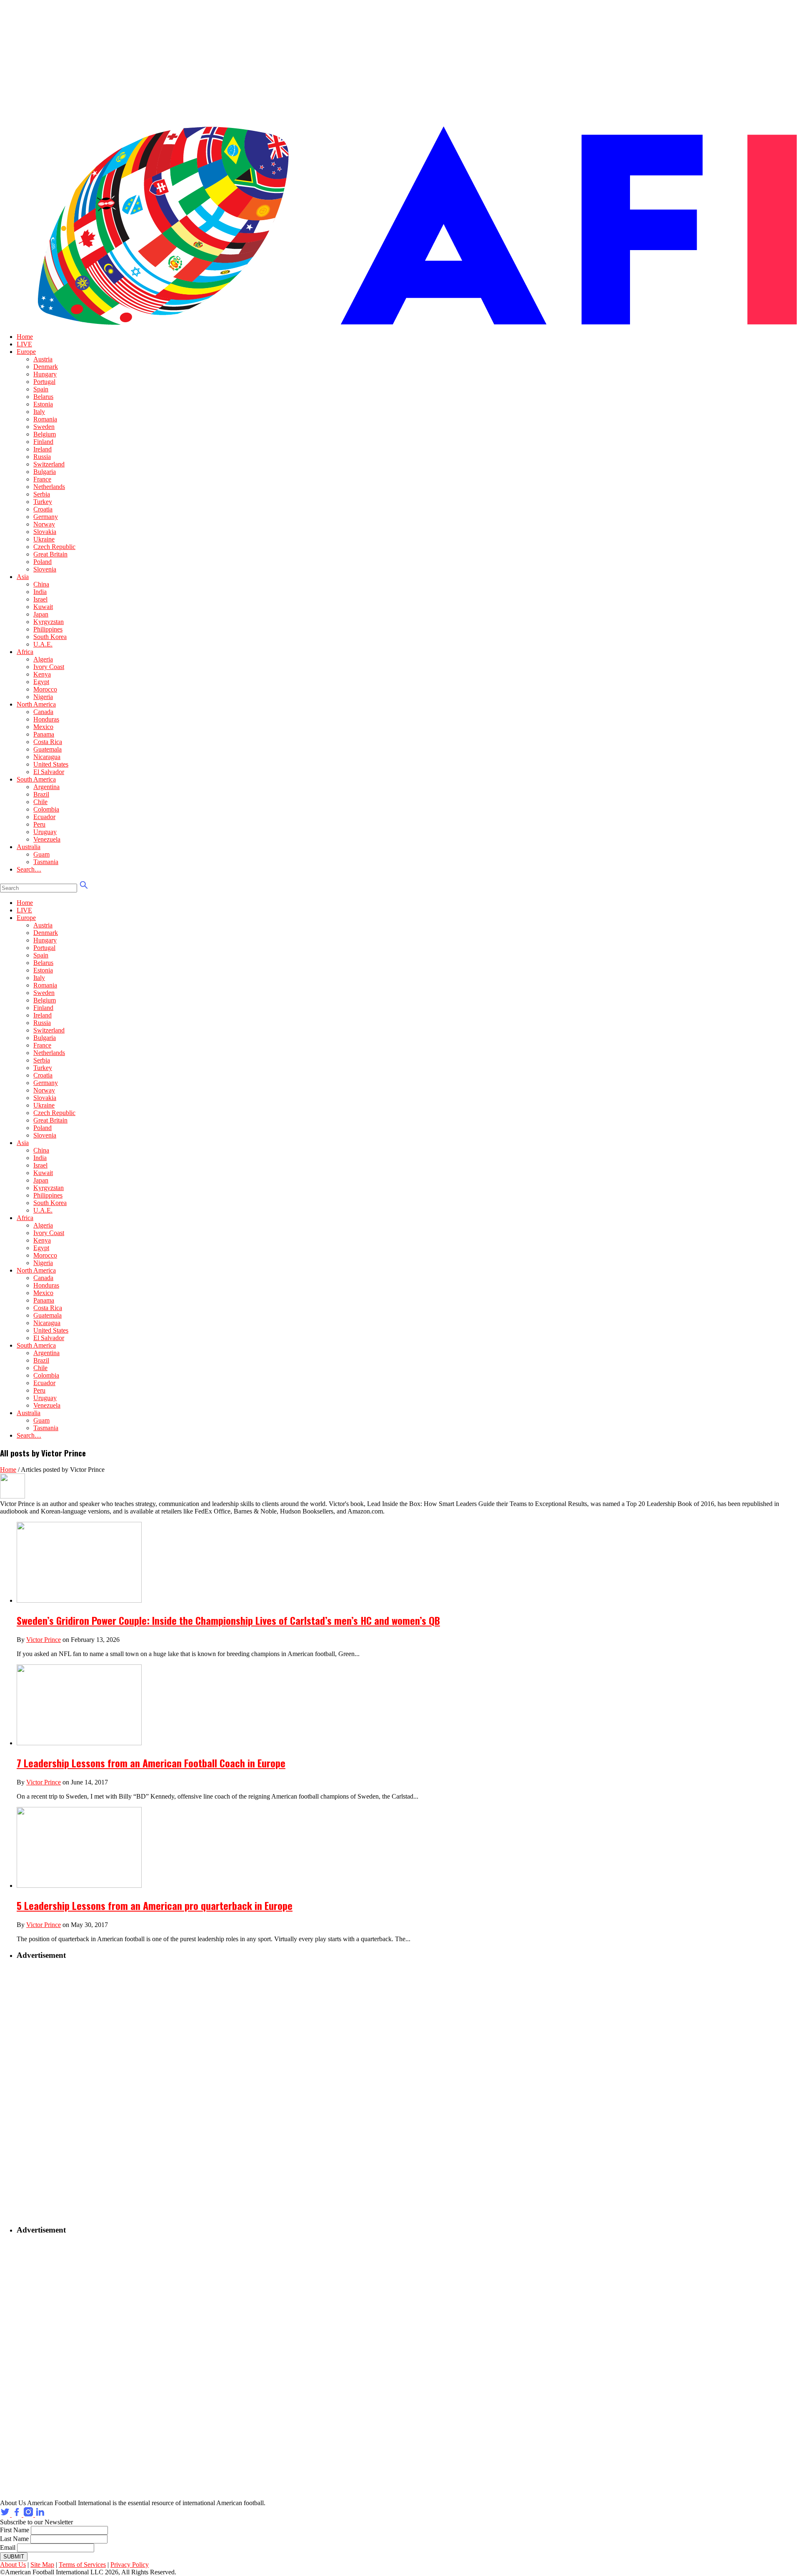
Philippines (48, 629)
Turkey (43, 502)
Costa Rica (48, 742)
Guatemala (47, 749)
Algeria (43, 659)
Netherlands (49, 487)
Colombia (46, 809)
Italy (39, 412)
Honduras (46, 719)
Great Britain (50, 554)
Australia (29, 847)
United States (51, 764)
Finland (43, 442)
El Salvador (49, 772)
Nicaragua (47, 757)
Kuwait (43, 607)
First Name (15, 2530)
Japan (41, 614)
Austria (43, 359)
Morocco (45, 689)
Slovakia (45, 532)
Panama (44, 734)
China (41, 584)
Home (25, 337)
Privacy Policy (130, 2565)
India (40, 592)
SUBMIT (14, 2557)
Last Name (14, 2539)
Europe (26, 352)
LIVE (24, 344)
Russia (42, 457)
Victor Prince (44, 1640)
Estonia (43, 404)
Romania (45, 419)
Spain (41, 389)
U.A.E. (43, 644)
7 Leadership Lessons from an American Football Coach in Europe (151, 1763)
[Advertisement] (69, 2092)
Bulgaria (45, 472)
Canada (43, 712)
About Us (13, 2565)
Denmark (46, 367)
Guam (41, 854)
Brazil (41, 794)
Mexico (43, 727)
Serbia (42, 494)
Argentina (46, 787)
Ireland (42, 449)
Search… (29, 869)
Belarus (43, 397)
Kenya (42, 674)
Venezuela (47, 839)
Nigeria (43, 697)
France (42, 479)
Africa (25, 652)
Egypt (41, 682)
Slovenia (45, 569)
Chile (40, 802)
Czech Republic (54, 547)
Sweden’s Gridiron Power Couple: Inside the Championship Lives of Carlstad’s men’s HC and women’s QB (228, 1620)
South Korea (50, 637)
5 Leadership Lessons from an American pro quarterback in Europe (155, 1905)
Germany (46, 517)
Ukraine (44, 539)
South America (36, 779)
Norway (44, 524)
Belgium (45, 434)
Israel (40, 599)
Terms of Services (82, 2565)
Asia (23, 577)
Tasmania (46, 862)
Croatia (43, 509)
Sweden (44, 427)
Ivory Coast (49, 667)
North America (36, 704)
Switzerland (49, 464)
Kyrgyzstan (49, 622)
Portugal (44, 382)
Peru (39, 824)
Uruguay (45, 832)
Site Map (42, 2565)
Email (8, 2547)
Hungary (45, 374)
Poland (42, 562)
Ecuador (44, 817)
